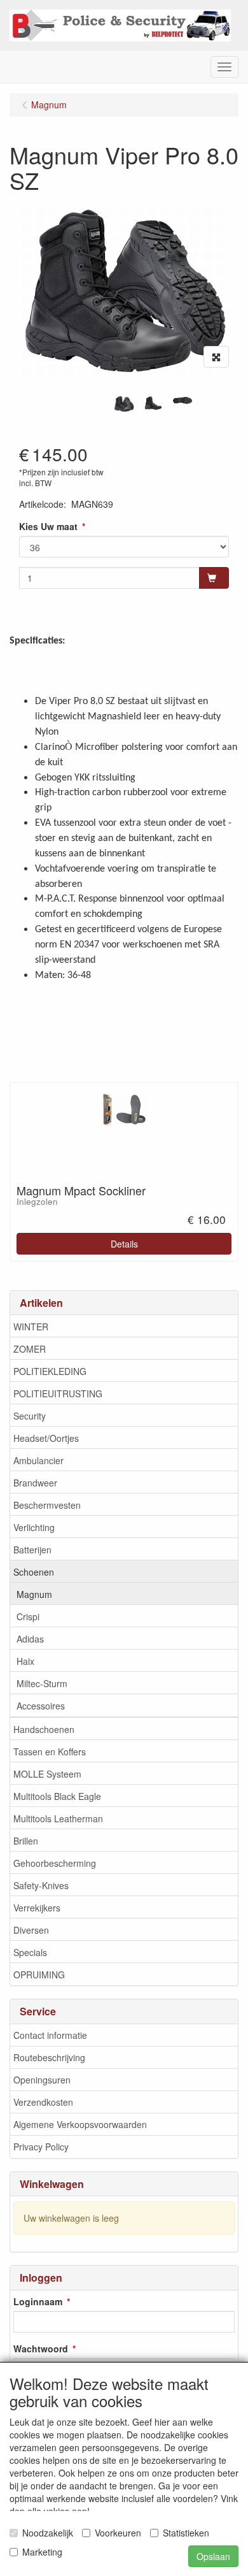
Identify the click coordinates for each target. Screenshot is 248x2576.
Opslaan (213, 2556)
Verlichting (34, 1527)
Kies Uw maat (48, 526)
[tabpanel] (124, 404)
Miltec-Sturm (42, 1683)
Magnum (34, 1594)
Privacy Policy (41, 2147)
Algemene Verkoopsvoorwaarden (80, 2124)
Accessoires (41, 1706)
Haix (25, 1661)
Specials (30, 1952)
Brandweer (35, 1483)
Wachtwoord (41, 2349)
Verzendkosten (43, 2102)
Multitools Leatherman (58, 1818)
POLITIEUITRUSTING (58, 1393)
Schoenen (34, 1572)
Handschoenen (44, 1729)
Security (30, 1416)
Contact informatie (50, 2035)
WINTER (31, 1327)
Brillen (26, 1841)
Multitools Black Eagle (57, 1796)
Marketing (42, 2552)
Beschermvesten (47, 1505)
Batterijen (32, 1550)
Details (124, 1244)
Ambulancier (38, 1460)
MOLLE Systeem (47, 1774)
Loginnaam (38, 2301)
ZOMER (30, 1349)
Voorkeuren (118, 2533)
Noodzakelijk (48, 2533)
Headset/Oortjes (46, 1438)
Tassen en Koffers (50, 1752)
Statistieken (186, 2533)
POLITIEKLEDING (50, 1371)
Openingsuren (42, 2080)
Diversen (31, 1930)
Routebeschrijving (49, 2057)
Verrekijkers (37, 1908)
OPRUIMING (39, 1975)
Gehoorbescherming (55, 1863)
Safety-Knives (41, 1885)
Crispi (28, 1616)
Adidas (30, 1639)
